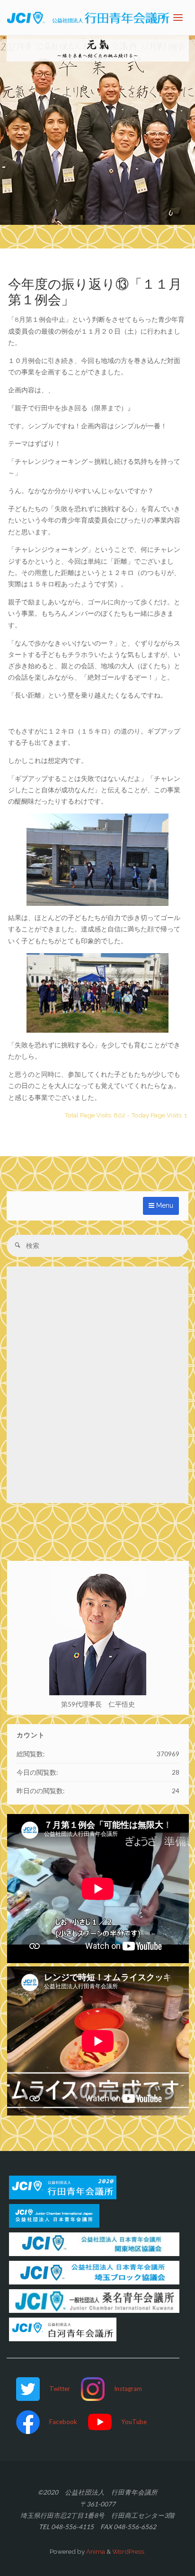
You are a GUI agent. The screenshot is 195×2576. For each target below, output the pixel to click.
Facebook (63, 2422)
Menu (164, 1205)
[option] (97, 130)
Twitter (60, 2389)
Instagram (128, 2389)
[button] (88, 212)
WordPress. (129, 2551)
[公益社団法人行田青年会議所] (88, 18)
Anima (95, 2551)
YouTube (134, 2422)
